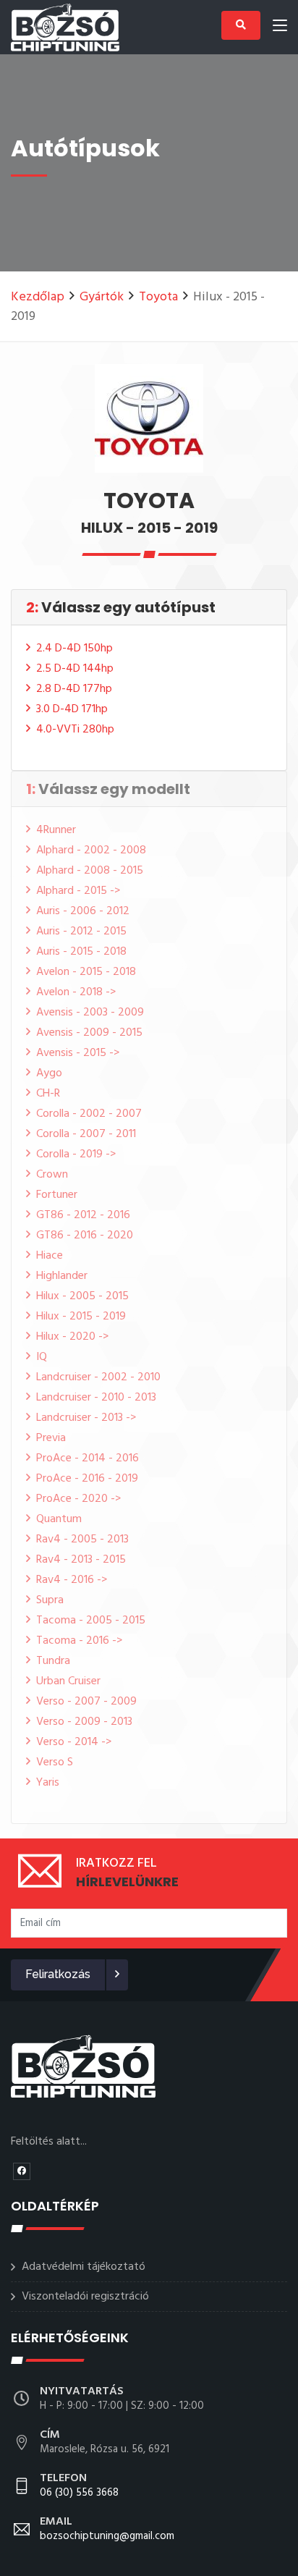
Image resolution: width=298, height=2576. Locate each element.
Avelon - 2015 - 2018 (86, 972)
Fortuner (57, 1195)
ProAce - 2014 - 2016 (88, 1458)
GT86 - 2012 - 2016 (83, 1215)
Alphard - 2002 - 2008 (91, 850)
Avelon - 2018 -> (76, 992)
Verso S (55, 1762)
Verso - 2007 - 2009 (86, 1702)
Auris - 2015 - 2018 (81, 952)
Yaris (48, 1783)
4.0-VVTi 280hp (75, 730)
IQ (42, 1357)
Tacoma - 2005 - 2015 (91, 1621)
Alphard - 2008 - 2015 (90, 871)
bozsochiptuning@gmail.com (107, 2530)
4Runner (56, 830)
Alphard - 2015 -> (78, 891)
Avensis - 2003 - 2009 (90, 1013)
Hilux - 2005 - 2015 (82, 1296)
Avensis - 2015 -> (78, 1053)
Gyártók (102, 297)
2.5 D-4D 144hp (75, 669)
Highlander (62, 1276)
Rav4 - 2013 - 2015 (81, 1560)
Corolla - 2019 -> (76, 1154)
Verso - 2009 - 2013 (84, 1722)
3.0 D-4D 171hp (72, 709)
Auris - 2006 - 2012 (83, 911)
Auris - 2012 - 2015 (81, 932)
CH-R (48, 1094)
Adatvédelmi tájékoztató (84, 2267)
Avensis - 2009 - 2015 (89, 1033)
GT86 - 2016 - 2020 (85, 1236)
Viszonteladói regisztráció (85, 2297)
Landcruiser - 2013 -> (86, 1418)
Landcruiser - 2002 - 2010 (98, 1377)
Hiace (50, 1256)
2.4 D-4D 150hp (74, 649)
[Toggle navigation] (280, 28)
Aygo (49, 1073)
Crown (52, 1175)
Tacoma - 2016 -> (79, 1641)
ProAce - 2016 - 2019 (87, 1479)
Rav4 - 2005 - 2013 (82, 1540)
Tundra (53, 1661)
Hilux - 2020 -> (72, 1337)
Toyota (158, 297)
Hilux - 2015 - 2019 (81, 1317)
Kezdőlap (38, 297)
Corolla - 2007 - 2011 (86, 1134)
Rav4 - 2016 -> (72, 1580)
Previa (51, 1438)
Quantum (59, 1519)
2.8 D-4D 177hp (74, 689)
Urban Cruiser (68, 1681)
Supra (50, 1600)
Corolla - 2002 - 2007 (89, 1114)
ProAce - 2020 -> (78, 1499)
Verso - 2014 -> (74, 1742)
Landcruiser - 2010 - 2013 (96, 1398)
